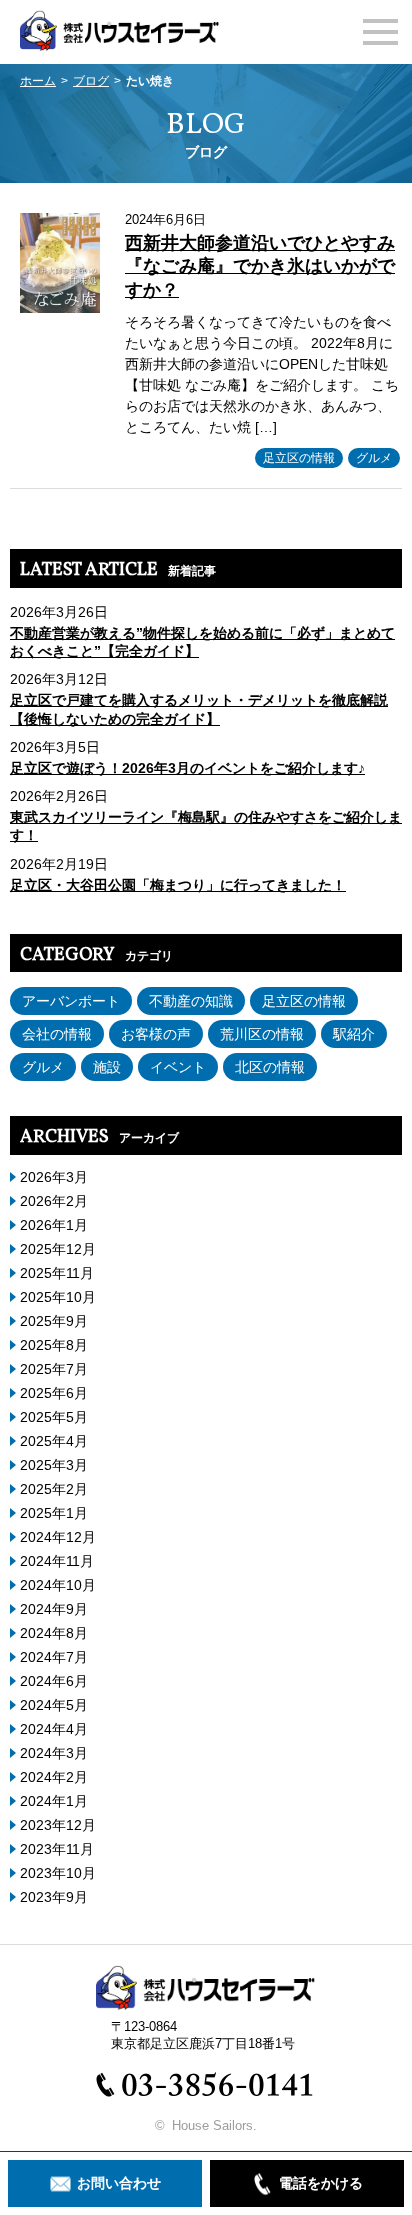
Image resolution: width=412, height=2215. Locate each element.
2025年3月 (54, 1465)
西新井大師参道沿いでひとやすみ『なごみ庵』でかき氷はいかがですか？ (260, 266)
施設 (107, 1067)
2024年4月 (54, 1729)
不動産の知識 (191, 1001)
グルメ (374, 458)
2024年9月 (54, 1609)
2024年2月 (54, 1777)
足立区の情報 (299, 458)
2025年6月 (54, 1393)
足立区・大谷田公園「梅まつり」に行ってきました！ (178, 885)
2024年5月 (54, 1705)
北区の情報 (270, 1067)
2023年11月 (57, 1849)
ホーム (38, 81)
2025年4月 (54, 1441)
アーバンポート (71, 1001)
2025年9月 (54, 1321)
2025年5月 (54, 1417)
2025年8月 (54, 1345)
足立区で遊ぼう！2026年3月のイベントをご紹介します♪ (187, 768)
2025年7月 (54, 1369)
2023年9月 (54, 1897)
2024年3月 (54, 1753)
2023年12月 (58, 1825)
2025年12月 (58, 1249)
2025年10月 (58, 1297)
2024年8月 (54, 1633)
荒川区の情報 (262, 1034)
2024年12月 (58, 1537)
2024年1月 (54, 1801)
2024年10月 (58, 1585)
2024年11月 (57, 1561)
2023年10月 (58, 1873)
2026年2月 (54, 1201)
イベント (178, 1067)
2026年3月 (54, 1177)
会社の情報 (57, 1034)
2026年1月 (54, 1225)
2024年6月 (54, 1681)
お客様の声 (156, 1034)
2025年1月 (54, 1513)
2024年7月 (54, 1657)
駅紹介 (354, 1034)
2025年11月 (57, 1273)
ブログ (91, 81)
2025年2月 (54, 1489)
